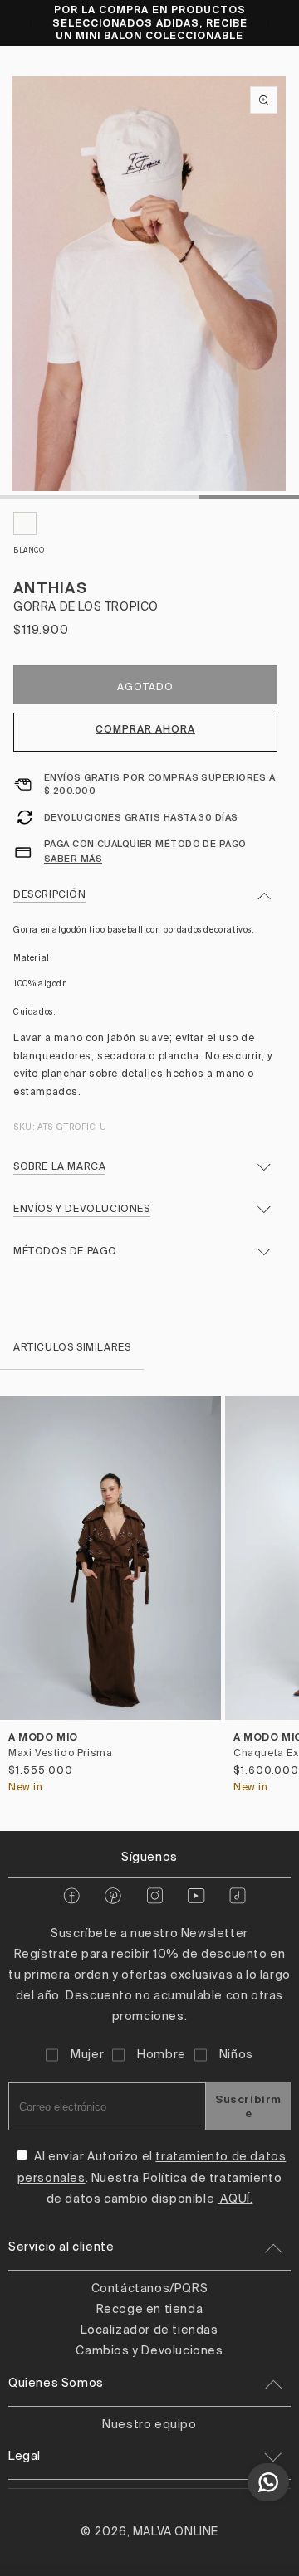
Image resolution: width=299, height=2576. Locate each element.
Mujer (87, 2055)
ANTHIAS (50, 588)
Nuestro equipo (149, 2425)
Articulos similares (72, 1348)
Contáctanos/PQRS (150, 2289)
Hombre (162, 2055)
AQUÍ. (235, 2199)
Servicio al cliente (61, 2247)
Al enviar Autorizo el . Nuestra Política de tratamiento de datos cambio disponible (152, 2178)
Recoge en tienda (150, 2310)
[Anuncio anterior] (31, 22)
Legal (25, 2457)
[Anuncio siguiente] (268, 22)
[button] (279, 1600)
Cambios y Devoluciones (149, 2351)
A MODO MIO (43, 1737)
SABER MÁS (73, 859)
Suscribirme (248, 2106)
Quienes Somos (56, 2384)
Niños (236, 2055)
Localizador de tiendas (149, 2330)
